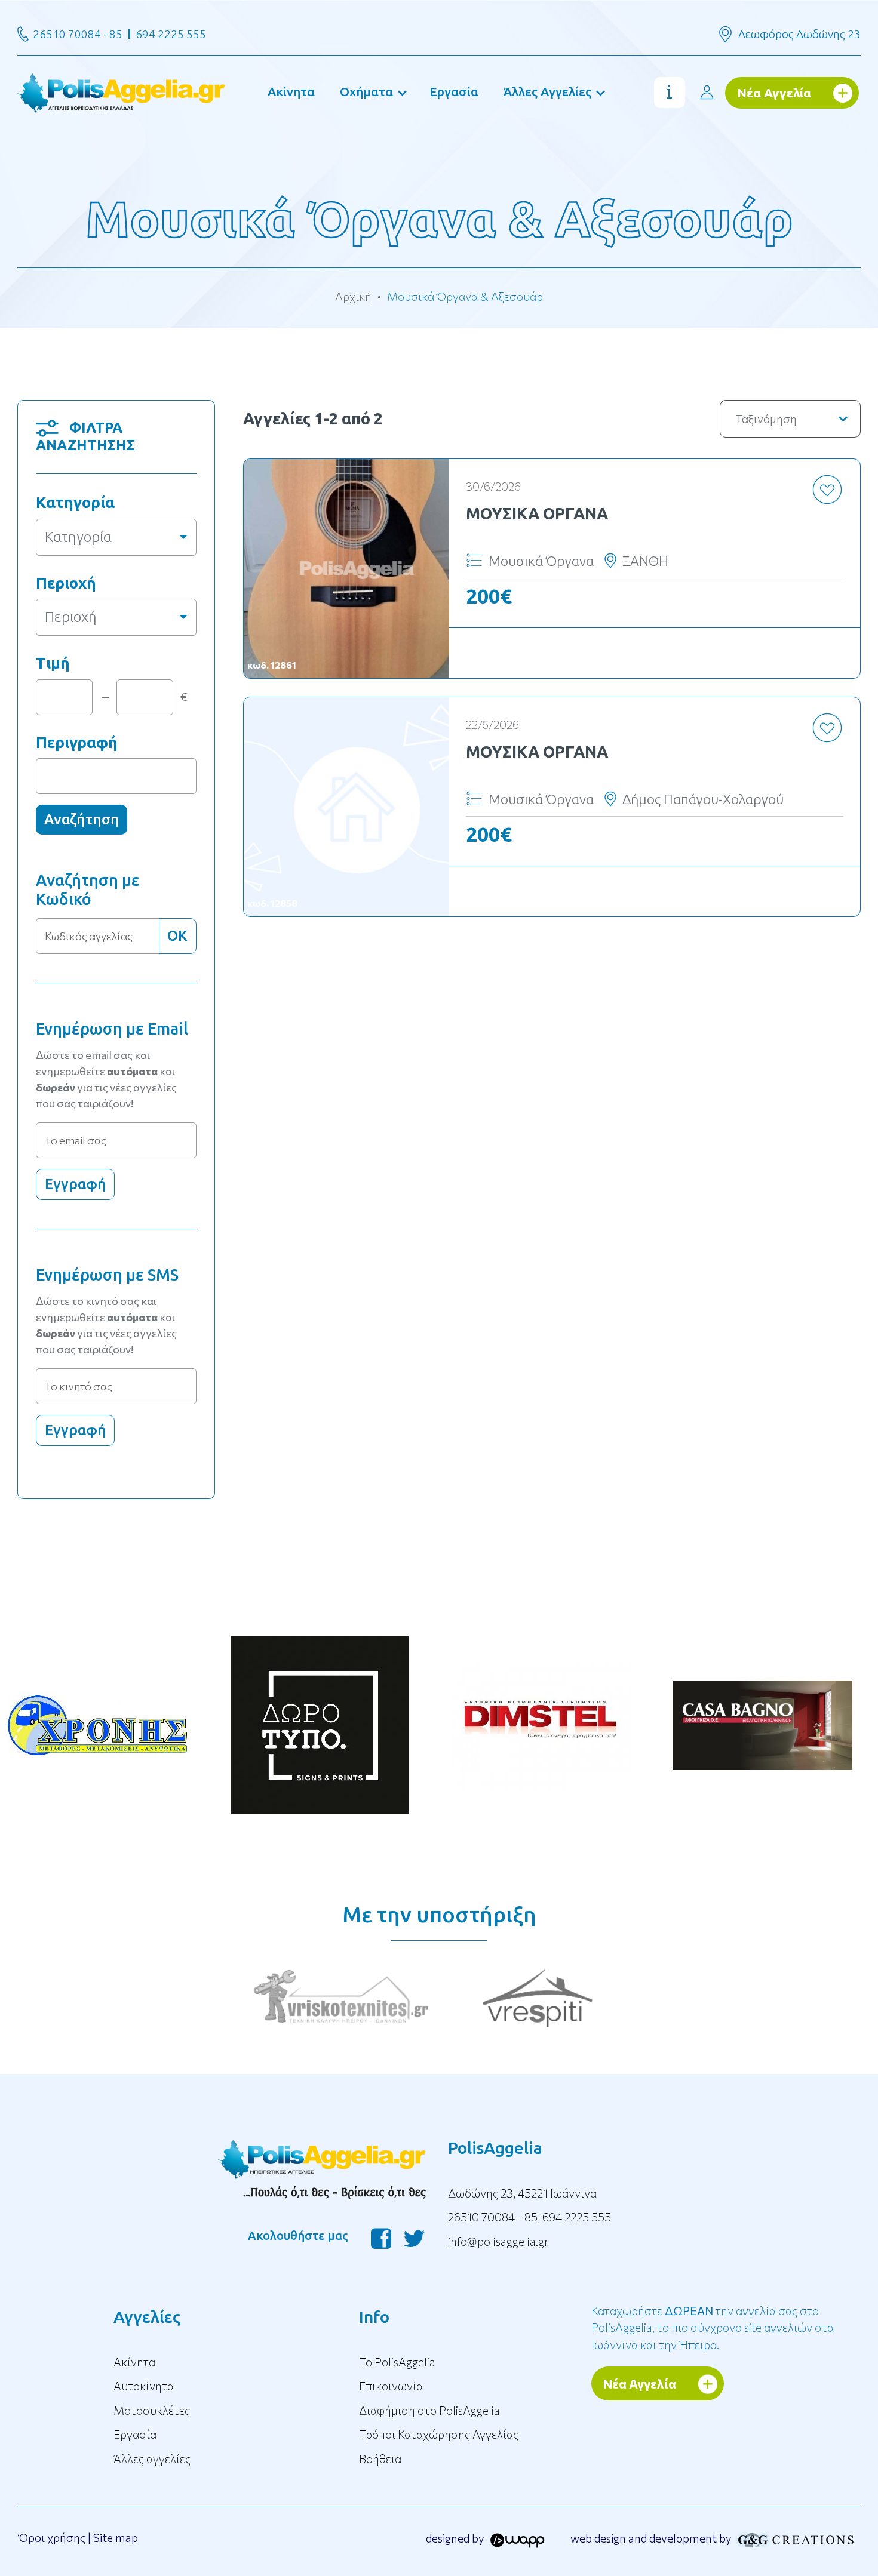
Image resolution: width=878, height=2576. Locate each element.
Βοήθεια (380, 2459)
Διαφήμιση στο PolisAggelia (429, 2410)
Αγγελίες (147, 2317)
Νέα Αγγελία (774, 93)
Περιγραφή (77, 742)
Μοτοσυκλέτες (152, 2410)
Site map (116, 2537)
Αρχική (353, 296)
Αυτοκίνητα (144, 2386)
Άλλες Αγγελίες (547, 91)
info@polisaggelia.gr (498, 2241)
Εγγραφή (76, 1184)
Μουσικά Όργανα (537, 513)
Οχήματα (366, 91)
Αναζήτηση (82, 819)
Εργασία (454, 91)
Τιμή (53, 663)
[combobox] (116, 537)
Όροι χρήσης (52, 2537)
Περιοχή (66, 583)
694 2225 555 (171, 34)
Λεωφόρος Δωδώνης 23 (799, 34)
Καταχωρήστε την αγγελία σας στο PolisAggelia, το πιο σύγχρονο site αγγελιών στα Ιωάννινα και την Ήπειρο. (713, 2328)
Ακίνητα (291, 91)
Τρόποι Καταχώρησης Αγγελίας (439, 2434)
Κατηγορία (75, 502)
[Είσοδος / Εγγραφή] (707, 92)
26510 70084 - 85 (78, 34)
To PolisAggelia (397, 2362)
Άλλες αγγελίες (152, 2459)
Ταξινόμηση (766, 419)
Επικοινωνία (391, 2386)
